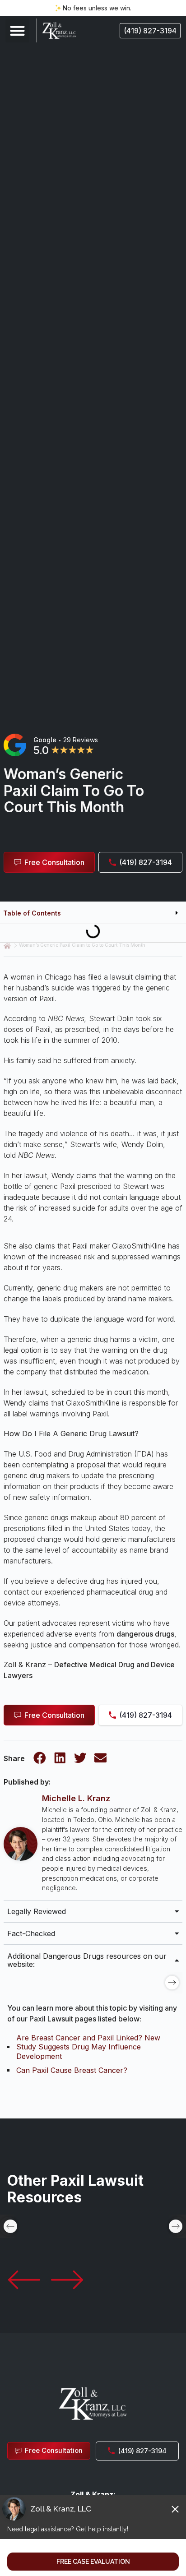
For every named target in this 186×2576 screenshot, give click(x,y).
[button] (17, 30)
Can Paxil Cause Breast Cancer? (72, 2070)
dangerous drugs (145, 1634)
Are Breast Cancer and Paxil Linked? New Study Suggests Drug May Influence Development (88, 2047)
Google (45, 740)
